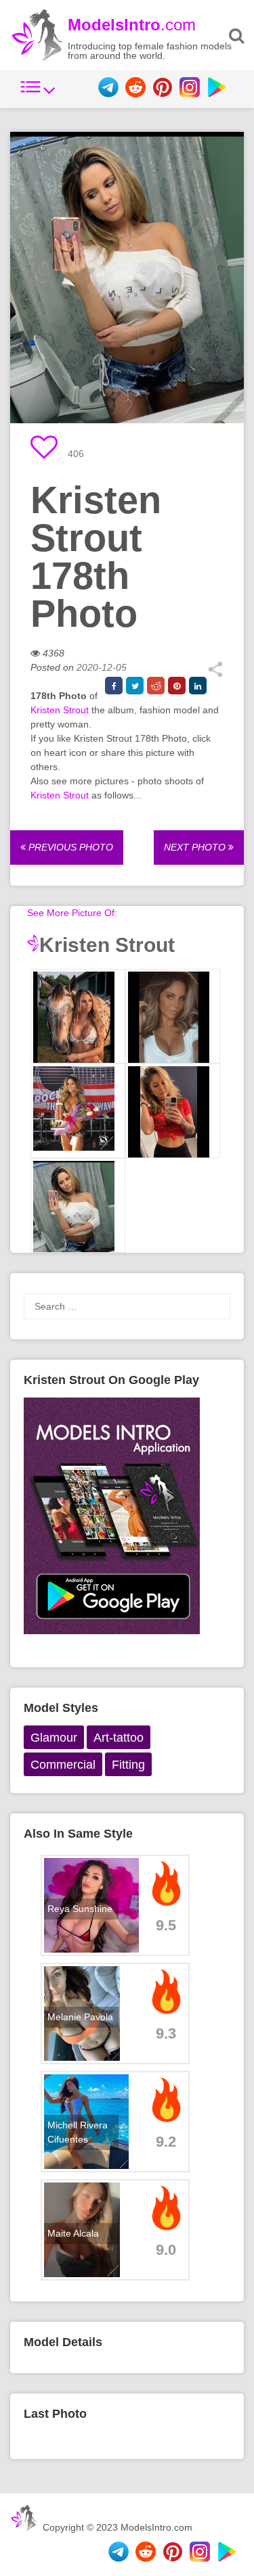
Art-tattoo (119, 1738)
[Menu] (38, 94)
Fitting (128, 1765)
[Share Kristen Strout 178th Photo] (215, 674)
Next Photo (196, 847)
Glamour (54, 1738)
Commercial (63, 1765)
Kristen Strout (60, 710)
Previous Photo (69, 847)
